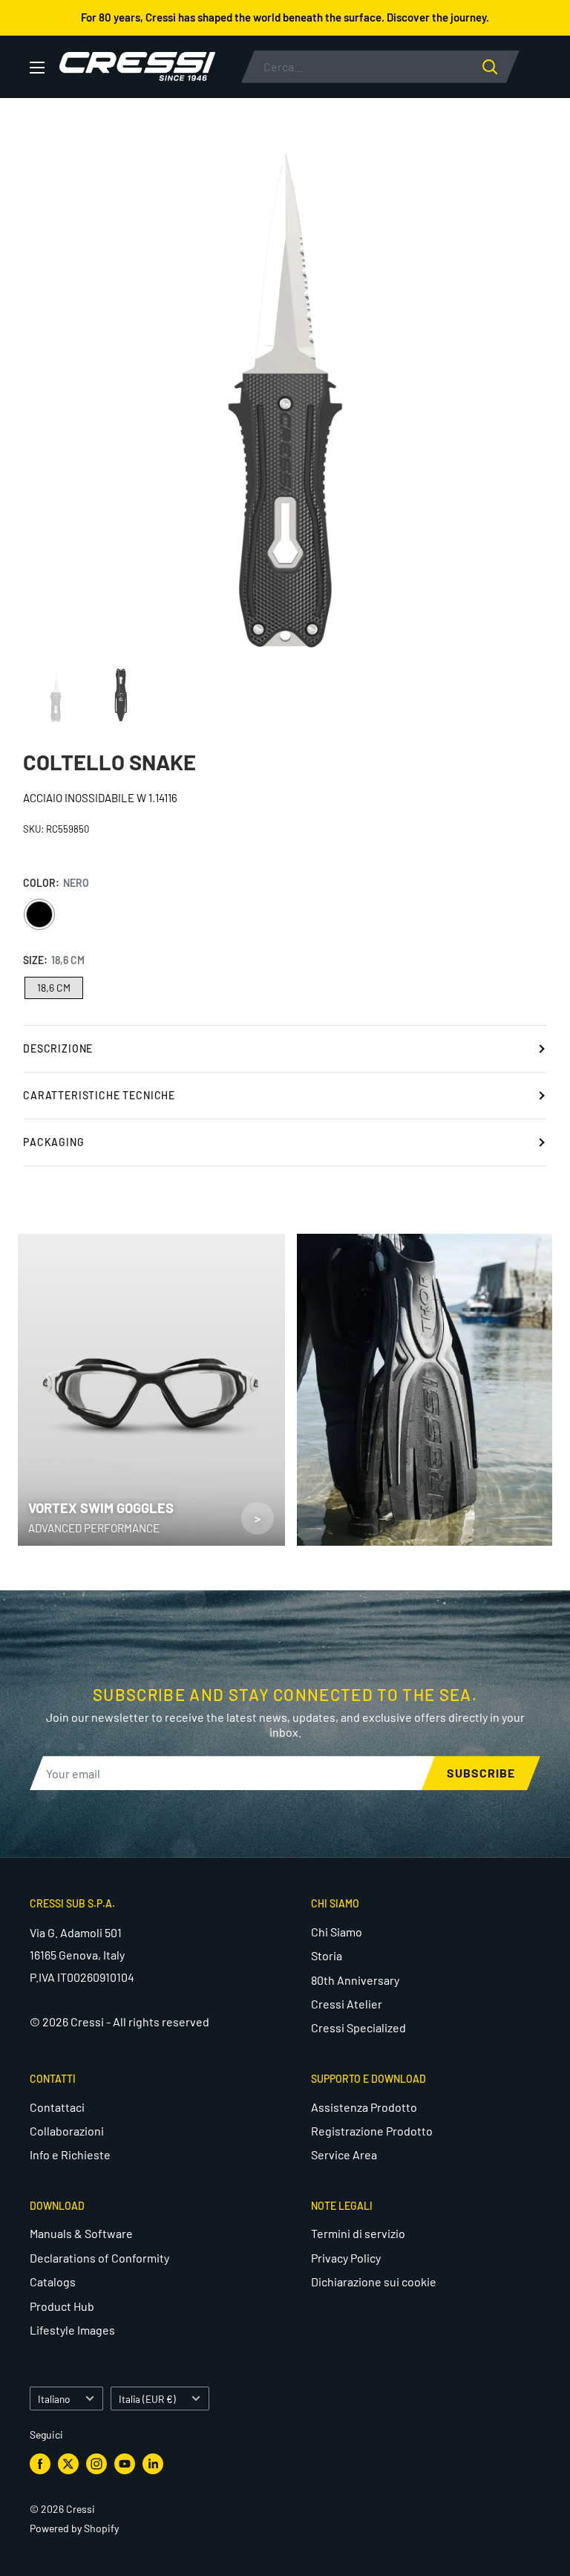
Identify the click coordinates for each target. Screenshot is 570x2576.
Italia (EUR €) (147, 2399)
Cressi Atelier (347, 2004)
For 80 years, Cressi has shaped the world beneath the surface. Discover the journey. (285, 17)
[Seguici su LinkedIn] (153, 2464)
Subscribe (481, 1773)
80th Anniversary (355, 1980)
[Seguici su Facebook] (40, 2464)
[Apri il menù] (37, 68)
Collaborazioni (67, 2131)
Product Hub (62, 2306)
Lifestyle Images (72, 2330)
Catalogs (53, 2281)
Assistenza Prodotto (364, 2107)
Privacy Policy (346, 2258)
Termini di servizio (358, 2233)
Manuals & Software (81, 2233)
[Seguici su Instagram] (96, 2464)
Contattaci (57, 2107)
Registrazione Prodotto (372, 2131)
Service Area (344, 2154)
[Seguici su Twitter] (68, 2464)
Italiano (54, 2399)
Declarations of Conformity (99, 2258)
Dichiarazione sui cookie (374, 2281)
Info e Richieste (70, 2154)
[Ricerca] (501, 67)
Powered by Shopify (74, 2528)
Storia (327, 1955)
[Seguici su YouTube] (125, 2464)
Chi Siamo (337, 1932)
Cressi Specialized (358, 2027)
